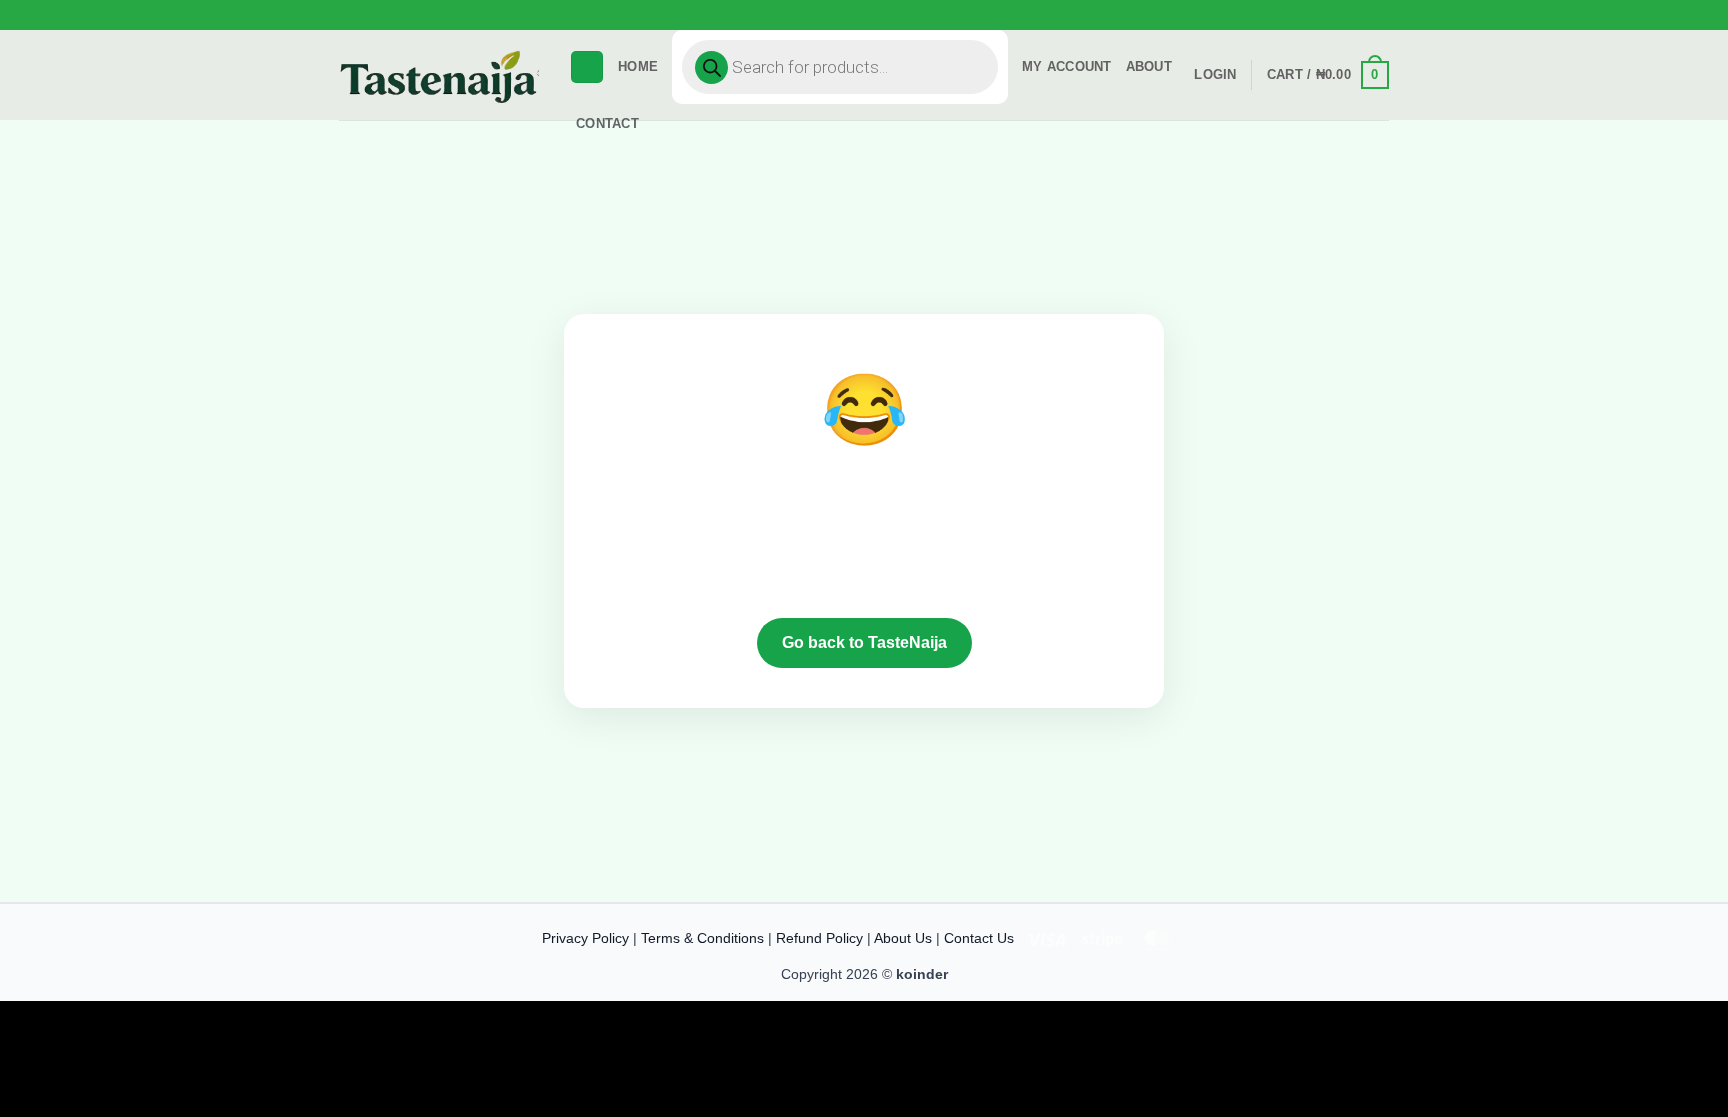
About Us (903, 938)
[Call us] (1399, 23)
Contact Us (979, 938)
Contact (607, 123)
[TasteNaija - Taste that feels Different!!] (439, 75)
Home (638, 66)
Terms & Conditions (702, 938)
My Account (1067, 66)
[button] (1384, 27)
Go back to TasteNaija (864, 642)
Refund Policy (819, 938)
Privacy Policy (585, 938)
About (1149, 66)
